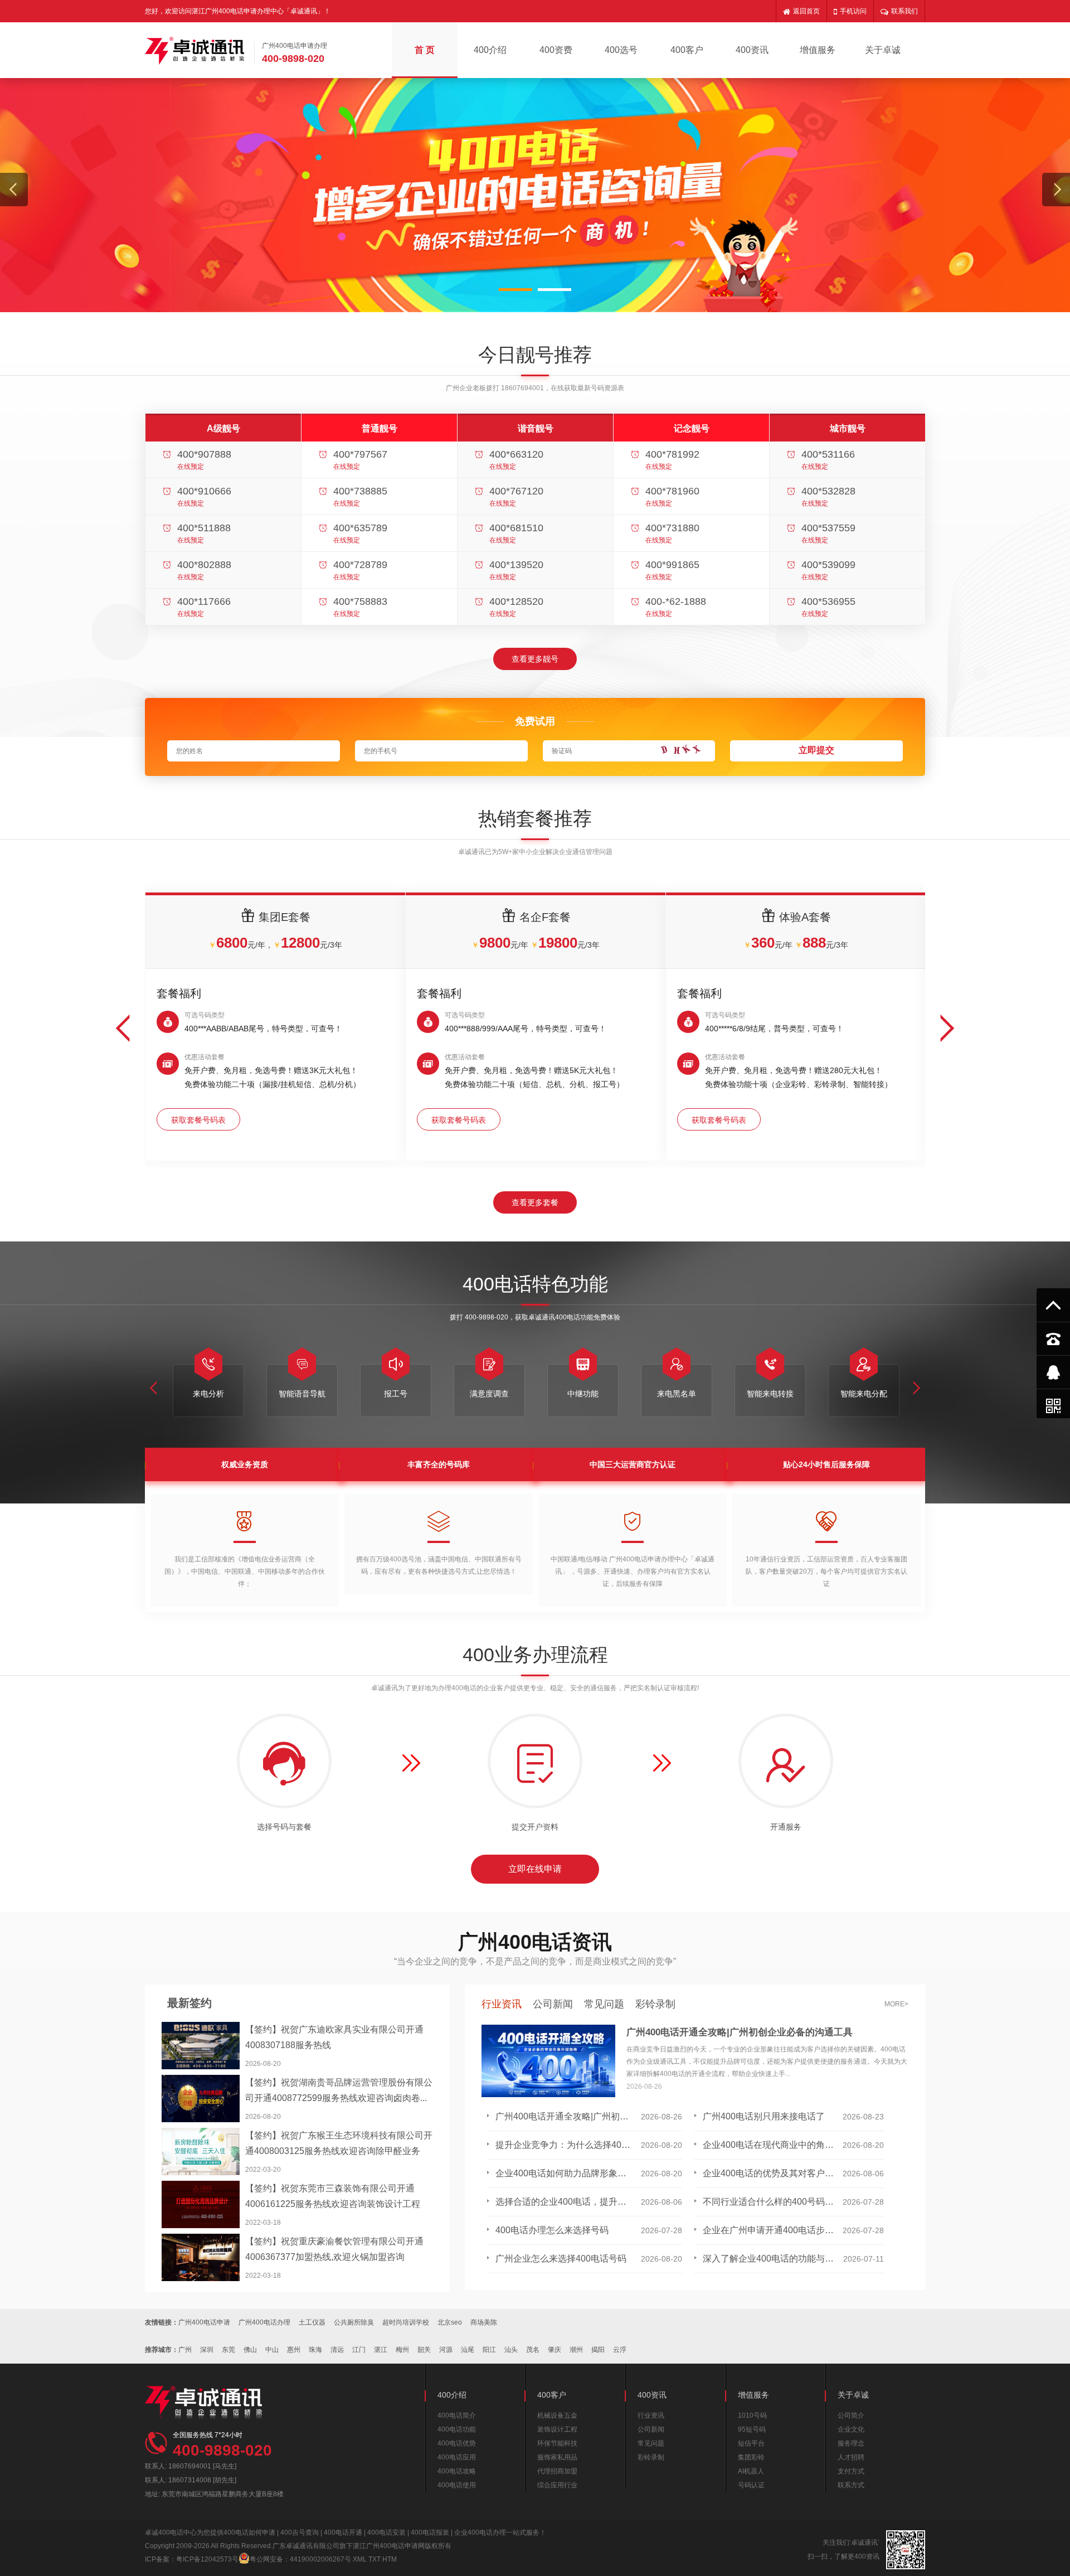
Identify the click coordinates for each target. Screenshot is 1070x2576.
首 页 (425, 50)
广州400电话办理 (264, 2322)
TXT (374, 2559)
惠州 (294, 2350)
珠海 (315, 2350)
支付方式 (851, 2471)
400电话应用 (457, 2457)
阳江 (489, 2350)
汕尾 (468, 2350)
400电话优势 (457, 2443)
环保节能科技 (557, 2443)
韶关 (424, 2350)
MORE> (896, 2004)
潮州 (576, 2350)
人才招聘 (851, 2457)
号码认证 (751, 2485)
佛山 (250, 2350)
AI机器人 (751, 2471)
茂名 (533, 2350)
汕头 (511, 2350)
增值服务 (818, 50)
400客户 (687, 50)
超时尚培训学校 (406, 2322)
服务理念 (851, 2443)
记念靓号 (692, 428)
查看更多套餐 (535, 1202)
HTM (390, 2559)
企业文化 (851, 2429)
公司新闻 (553, 2004)
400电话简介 (457, 2415)
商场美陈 (484, 2322)
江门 (359, 2350)
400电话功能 (457, 2429)
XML (360, 2559)
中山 (272, 2350)
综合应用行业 (557, 2485)
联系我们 (904, 11)
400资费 (556, 50)
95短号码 (752, 2429)
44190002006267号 (320, 2559)
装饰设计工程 (557, 2429)
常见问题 (604, 2004)
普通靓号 (380, 428)
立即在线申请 (535, 1869)
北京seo (450, 2322)
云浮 (620, 2350)
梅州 (402, 2350)
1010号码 (752, 2415)
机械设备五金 (557, 2415)
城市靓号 (848, 428)
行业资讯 (502, 2004)
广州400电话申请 (204, 2322)
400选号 (621, 50)
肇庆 (555, 2350)
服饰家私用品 (557, 2457)
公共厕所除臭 (354, 2322)
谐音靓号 (536, 428)
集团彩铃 (751, 2457)
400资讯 (752, 50)
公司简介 (851, 2415)
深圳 (207, 2350)
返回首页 (806, 11)
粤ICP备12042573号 (207, 2559)
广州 (185, 2350)
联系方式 (851, 2485)
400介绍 (490, 50)
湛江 (381, 2350)
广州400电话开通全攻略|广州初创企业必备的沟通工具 (740, 2032)
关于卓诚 (883, 50)
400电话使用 (457, 2485)
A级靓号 (223, 428)
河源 (446, 2350)
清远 (337, 2350)
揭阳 (598, 2350)
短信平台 (751, 2443)
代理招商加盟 (557, 2471)
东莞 (228, 2350)
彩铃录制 (655, 2004)
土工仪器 (312, 2322)
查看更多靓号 (535, 659)
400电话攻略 (457, 2471)
